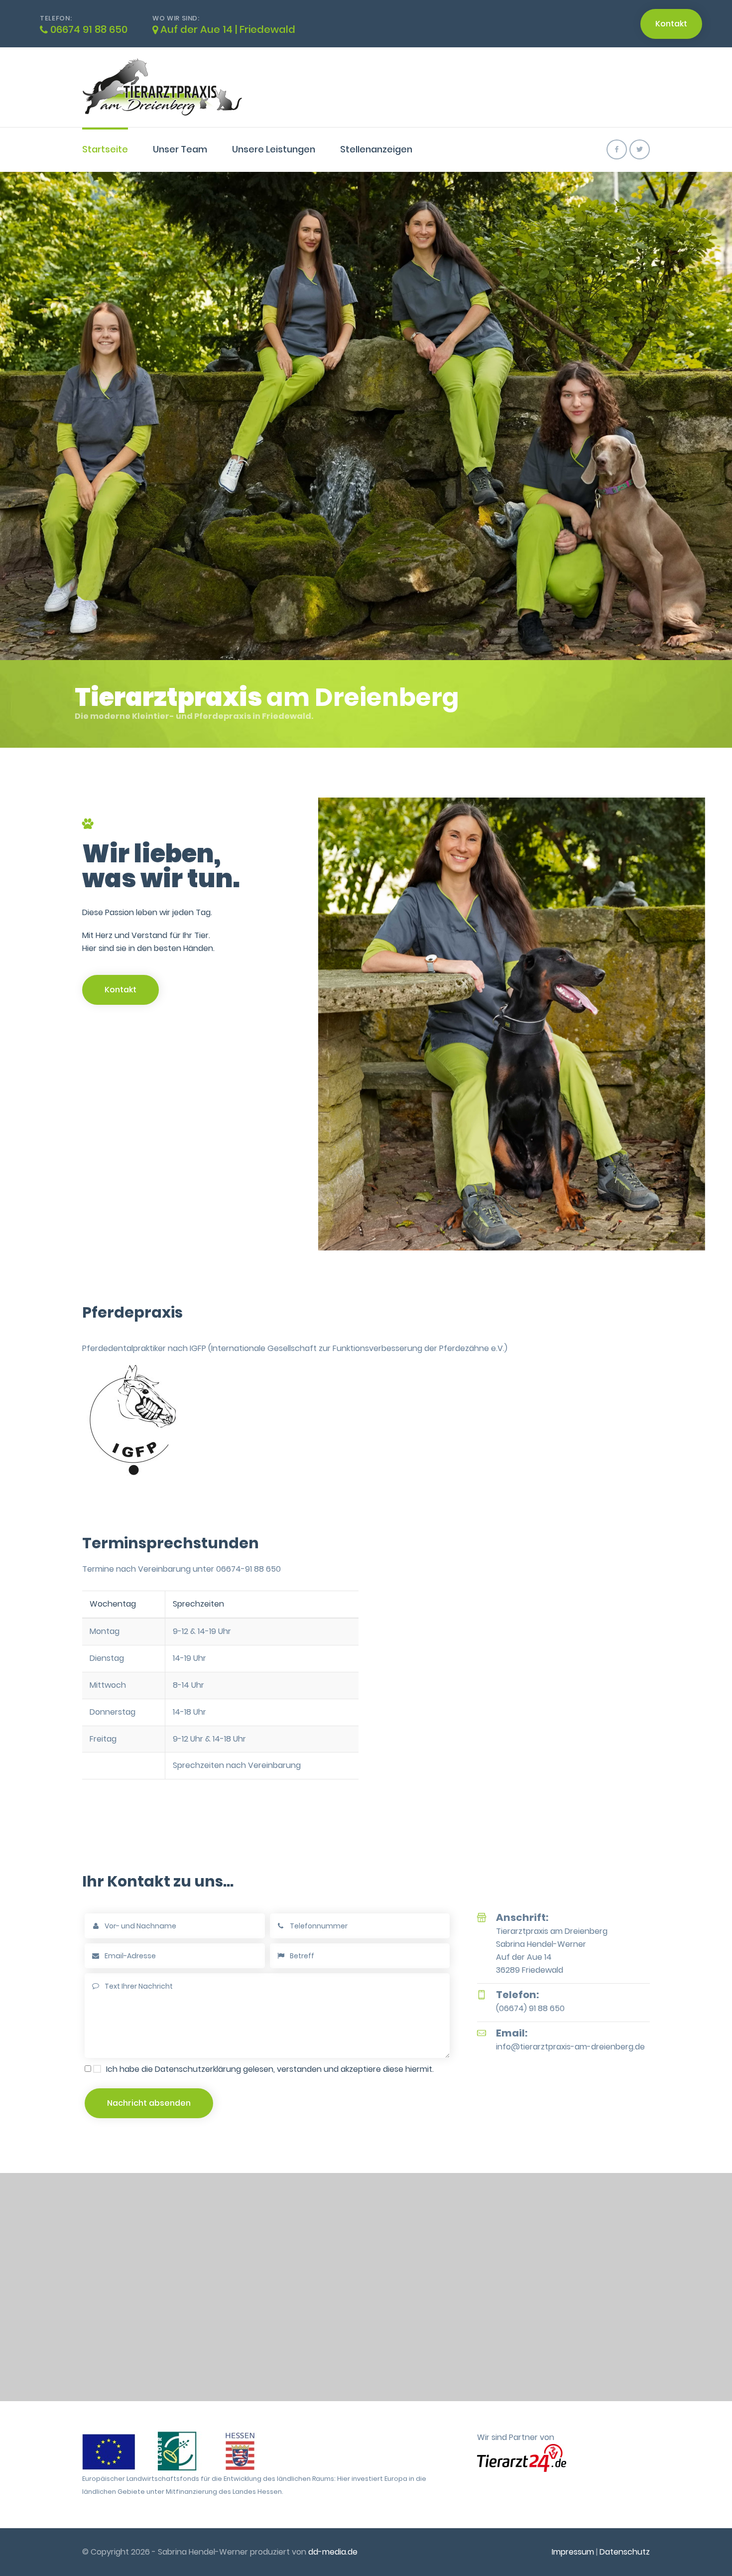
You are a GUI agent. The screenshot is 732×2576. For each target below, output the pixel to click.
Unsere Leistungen (274, 149)
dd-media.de (333, 2552)
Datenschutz (625, 2552)
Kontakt (671, 24)
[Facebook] (617, 149)
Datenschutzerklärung (198, 2069)
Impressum (573, 2552)
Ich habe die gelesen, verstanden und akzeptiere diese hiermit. (270, 2069)
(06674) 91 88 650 (530, 2008)
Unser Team (180, 149)
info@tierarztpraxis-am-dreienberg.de (570, 2047)
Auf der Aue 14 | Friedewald (227, 29)
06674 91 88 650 (88, 29)
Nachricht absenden (149, 2103)
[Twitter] (640, 149)
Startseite (105, 149)
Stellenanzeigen (376, 149)
